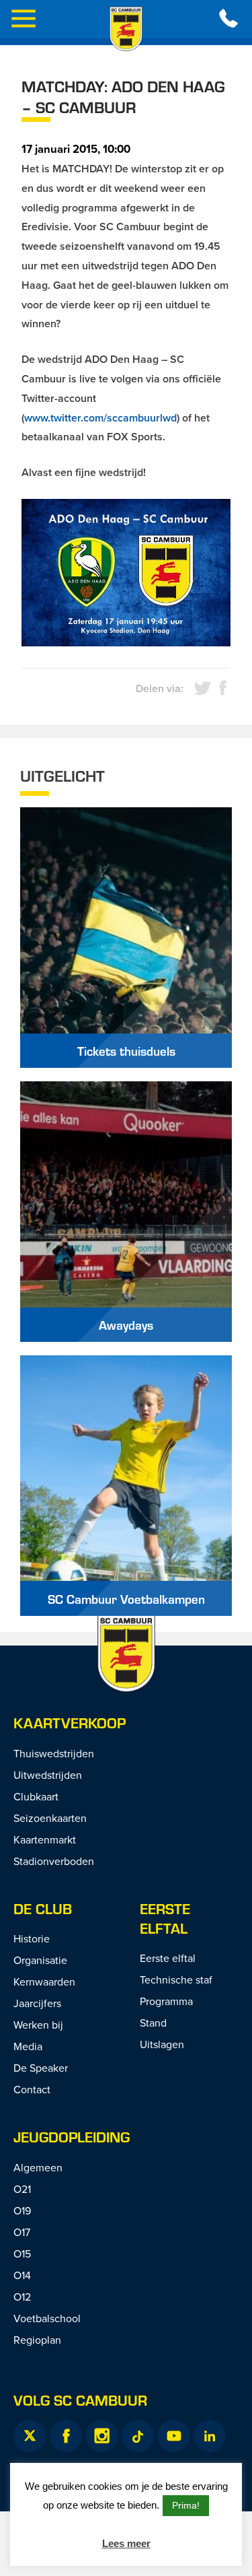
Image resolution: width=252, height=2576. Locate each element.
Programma (166, 2001)
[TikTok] (138, 2436)
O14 (22, 2275)
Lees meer (126, 2543)
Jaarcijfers (37, 2003)
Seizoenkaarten (50, 1818)
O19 (22, 2210)
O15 (22, 2253)
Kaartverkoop (70, 1723)
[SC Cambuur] (126, 29)
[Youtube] (173, 2436)
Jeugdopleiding (72, 2137)
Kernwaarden (44, 1981)
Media (28, 2046)
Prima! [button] (186, 2505)
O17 (22, 2232)
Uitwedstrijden (48, 1775)
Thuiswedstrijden (54, 1753)
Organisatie (40, 1960)
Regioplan (37, 2340)
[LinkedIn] (210, 2436)
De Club (43, 1908)
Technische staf (176, 1979)
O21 (22, 2189)
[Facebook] (66, 2436)
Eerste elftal (165, 1918)
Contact (32, 2089)
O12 (22, 2297)
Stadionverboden (54, 1861)
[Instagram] (101, 2436)
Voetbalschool (47, 2318)
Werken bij (38, 2025)
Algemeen (38, 2167)
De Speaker (41, 2068)
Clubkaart (36, 1796)
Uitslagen (162, 2044)
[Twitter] (30, 2436)
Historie (32, 1938)
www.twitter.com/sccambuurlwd (100, 418)
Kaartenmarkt (45, 1839)
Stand (153, 2023)
